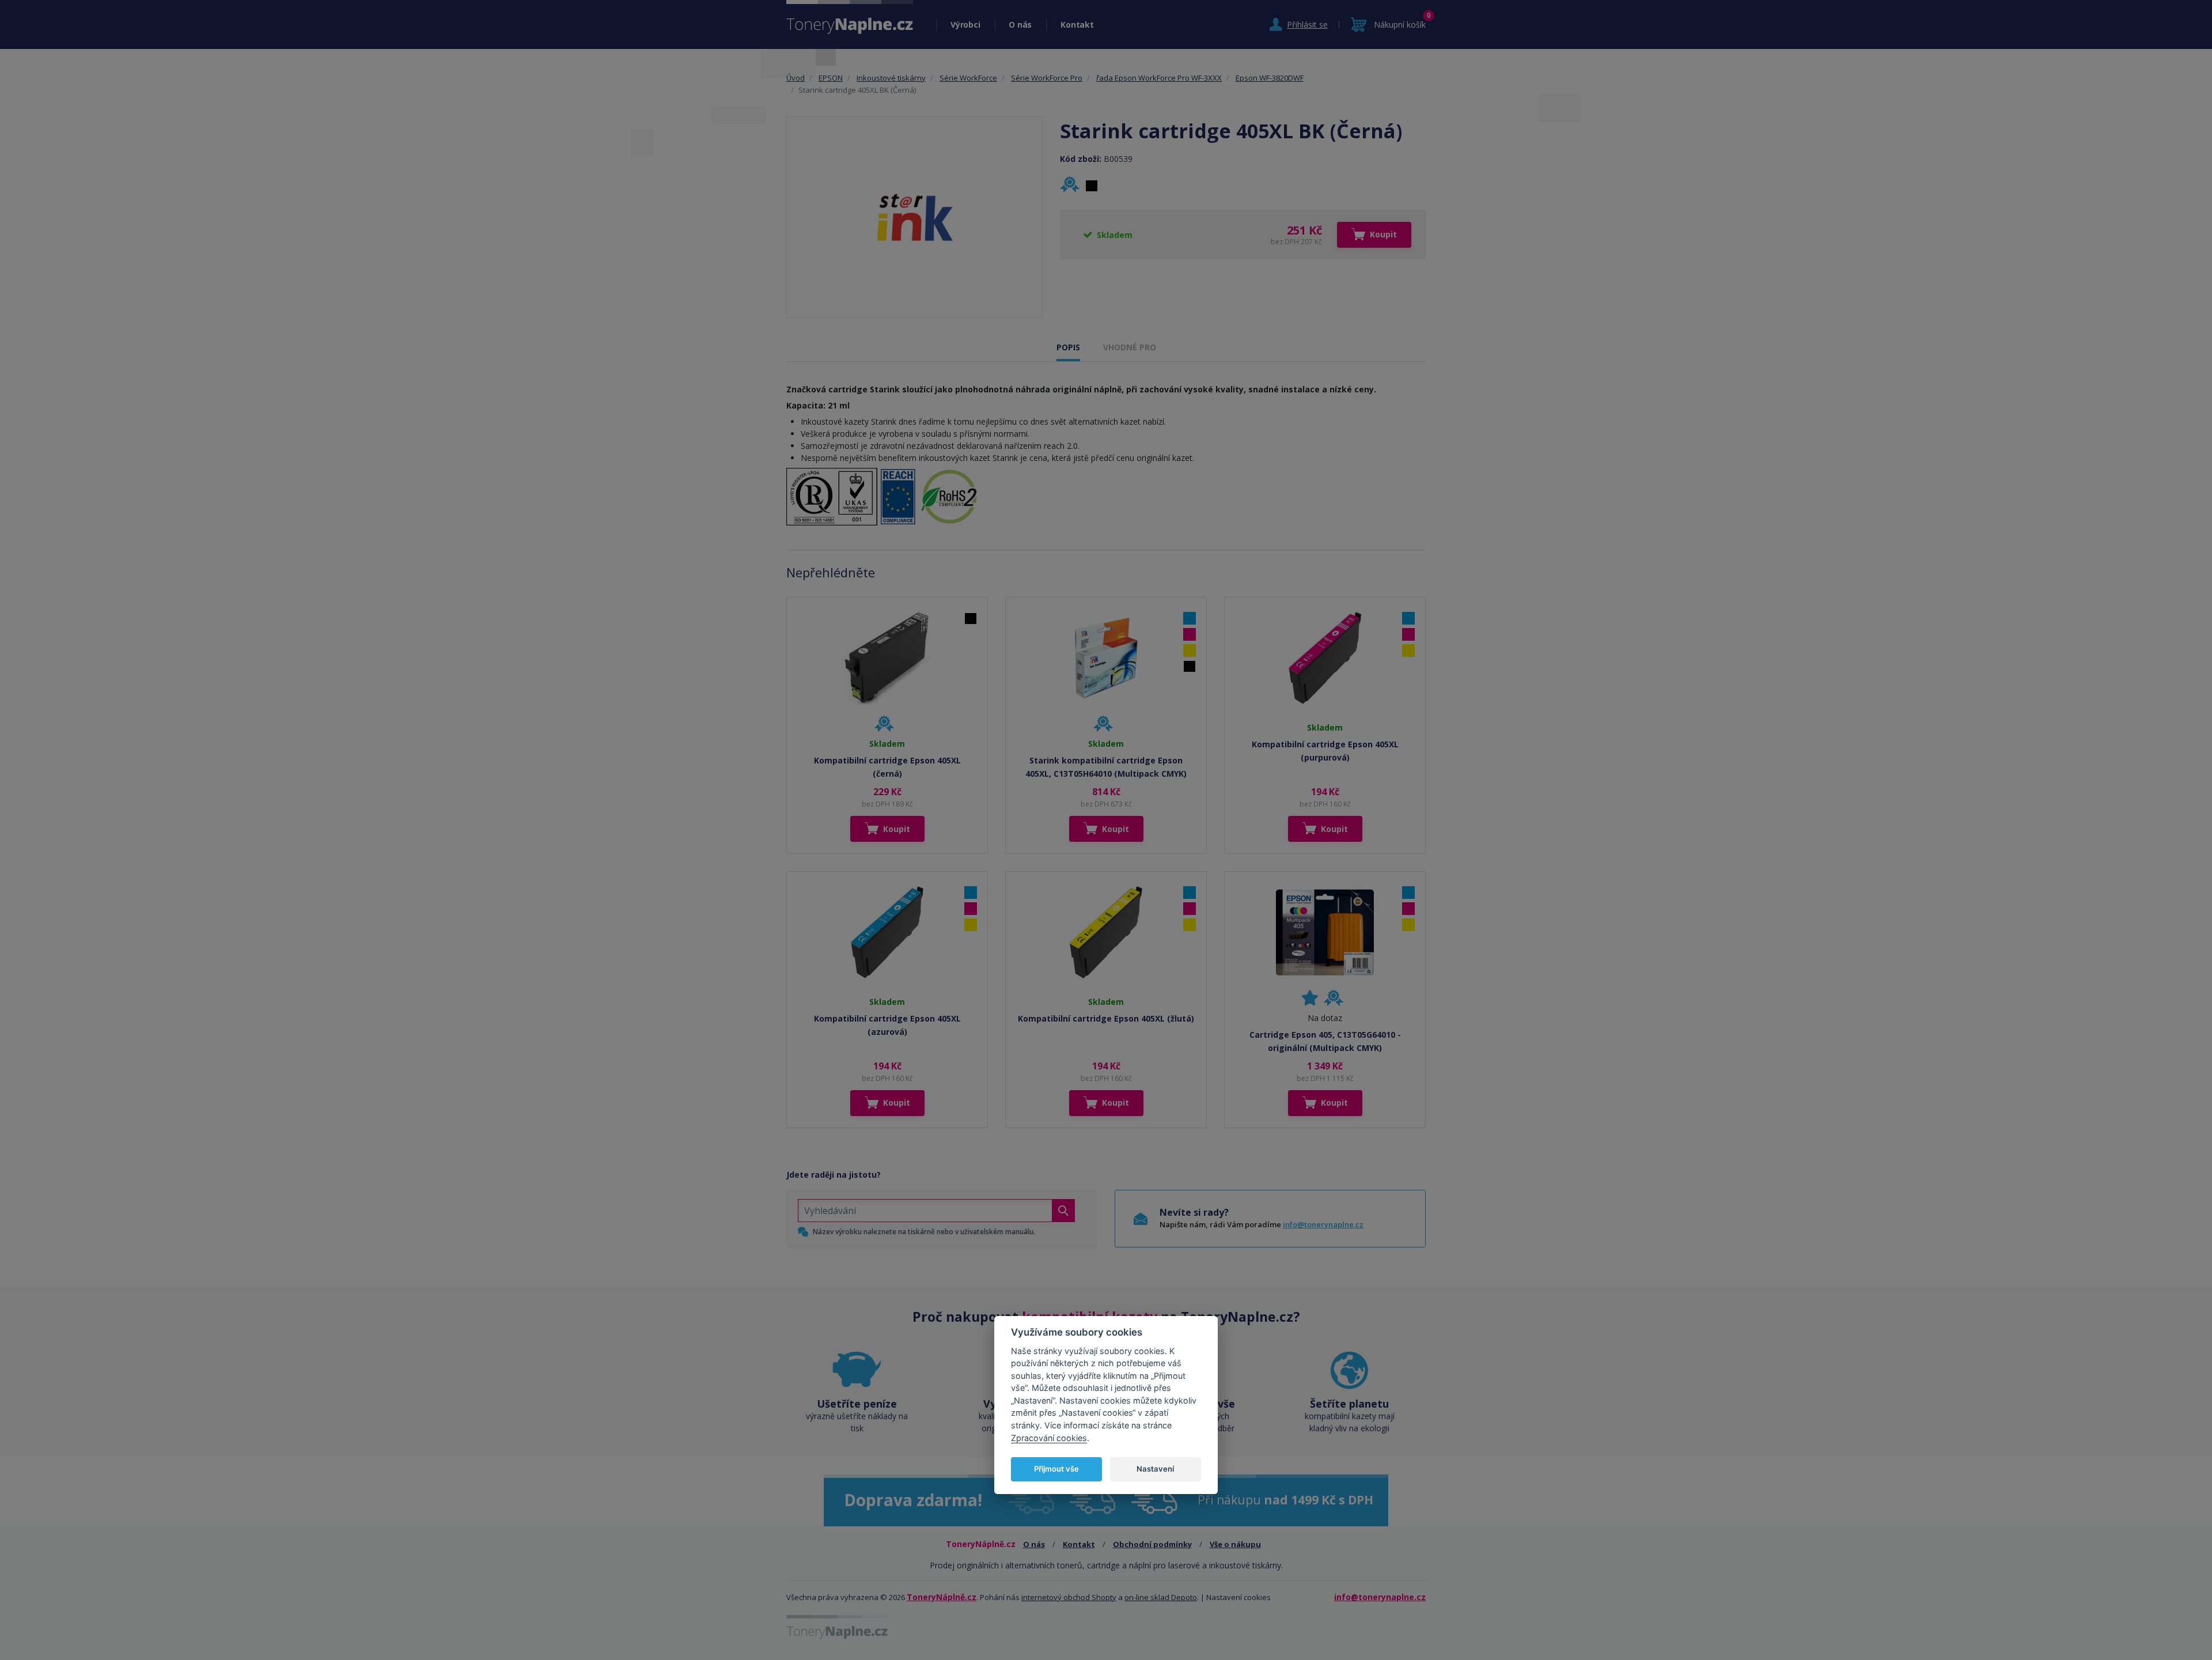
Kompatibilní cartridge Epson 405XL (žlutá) (1106, 1018)
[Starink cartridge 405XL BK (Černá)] (914, 217)
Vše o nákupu (1235, 1544)
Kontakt (1077, 24)
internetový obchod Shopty (1069, 1597)
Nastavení (1155, 1469)
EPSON (831, 78)
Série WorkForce (968, 78)
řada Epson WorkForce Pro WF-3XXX (1159, 78)
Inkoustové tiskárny (891, 78)
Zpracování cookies (1049, 1438)
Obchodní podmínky (1152, 1544)
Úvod (796, 78)
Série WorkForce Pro (1047, 78)
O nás (1020, 24)
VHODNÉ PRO (1130, 347)
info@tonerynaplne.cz (1323, 1224)
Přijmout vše (1056, 1469)
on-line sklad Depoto (1161, 1597)
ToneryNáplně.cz (942, 1597)
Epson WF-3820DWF (1270, 78)
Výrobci (965, 24)
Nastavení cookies (1238, 1597)
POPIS (1068, 347)
